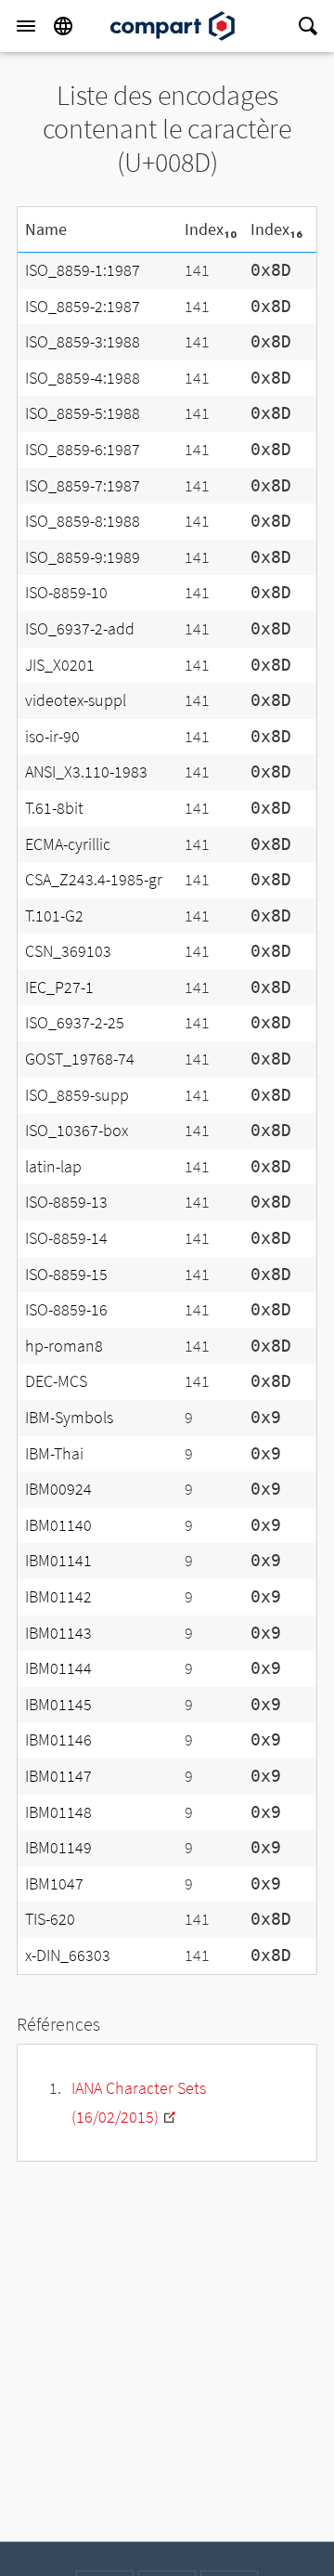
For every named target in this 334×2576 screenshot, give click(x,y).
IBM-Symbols (69, 1417)
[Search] (308, 26)
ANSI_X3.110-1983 (86, 771)
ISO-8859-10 (66, 592)
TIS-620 (50, 1919)
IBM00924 (58, 1489)
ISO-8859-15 (66, 1274)
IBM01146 (58, 1739)
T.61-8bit (54, 808)
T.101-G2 (54, 915)
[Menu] (26, 26)
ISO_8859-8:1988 (83, 521)
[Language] (63, 26)
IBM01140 (58, 1525)
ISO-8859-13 (66, 1202)
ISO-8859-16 (66, 1309)
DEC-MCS (56, 1381)
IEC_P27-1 (59, 987)
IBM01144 (58, 1668)
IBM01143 (58, 1633)
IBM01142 (58, 1596)
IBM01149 (58, 1847)
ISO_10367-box (77, 1130)
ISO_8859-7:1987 (83, 485)
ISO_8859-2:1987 (83, 306)
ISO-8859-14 (66, 1238)
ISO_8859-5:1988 (83, 413)
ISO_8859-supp (77, 1095)
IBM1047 (54, 1883)
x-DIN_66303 (68, 1955)
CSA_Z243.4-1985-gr (94, 879)
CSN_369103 (68, 951)
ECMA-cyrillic (68, 844)
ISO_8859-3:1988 (83, 341)
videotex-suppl (76, 700)
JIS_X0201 (60, 665)
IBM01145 (58, 1704)
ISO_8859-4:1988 (83, 378)
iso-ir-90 (52, 736)
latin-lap (53, 1166)
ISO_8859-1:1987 (83, 270)
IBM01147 (58, 1776)
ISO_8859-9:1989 (83, 557)
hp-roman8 (64, 1346)
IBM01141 (58, 1560)
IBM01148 (58, 1812)
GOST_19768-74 (80, 1059)
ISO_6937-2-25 (75, 1022)
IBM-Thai (54, 1453)
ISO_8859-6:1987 (83, 449)
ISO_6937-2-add (80, 628)
